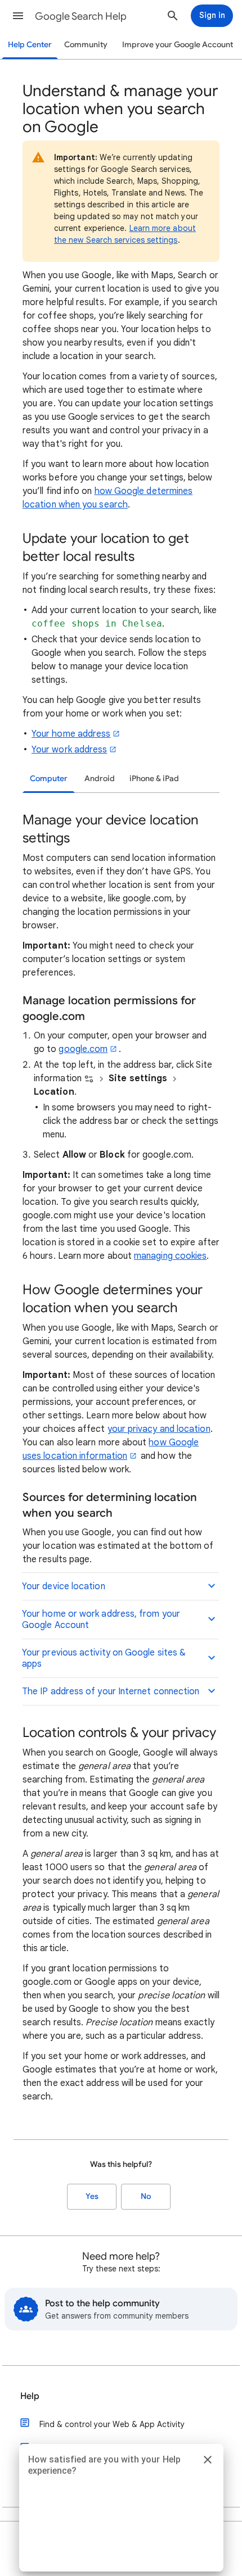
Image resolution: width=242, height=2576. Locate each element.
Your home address (71, 734)
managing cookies (170, 1256)
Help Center (30, 45)
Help (30, 2396)
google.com (83, 1049)
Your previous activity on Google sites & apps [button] (104, 1658)
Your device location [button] (64, 1586)
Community (86, 45)
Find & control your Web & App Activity (112, 2424)
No (146, 2196)
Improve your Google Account (178, 45)
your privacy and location (159, 1429)
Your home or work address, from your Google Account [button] (101, 1620)
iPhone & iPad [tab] (154, 779)
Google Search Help (81, 16)
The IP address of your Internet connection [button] (111, 1691)
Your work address (69, 750)
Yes (92, 2196)
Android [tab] (100, 779)
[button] (18, 16)
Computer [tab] (49, 779)
